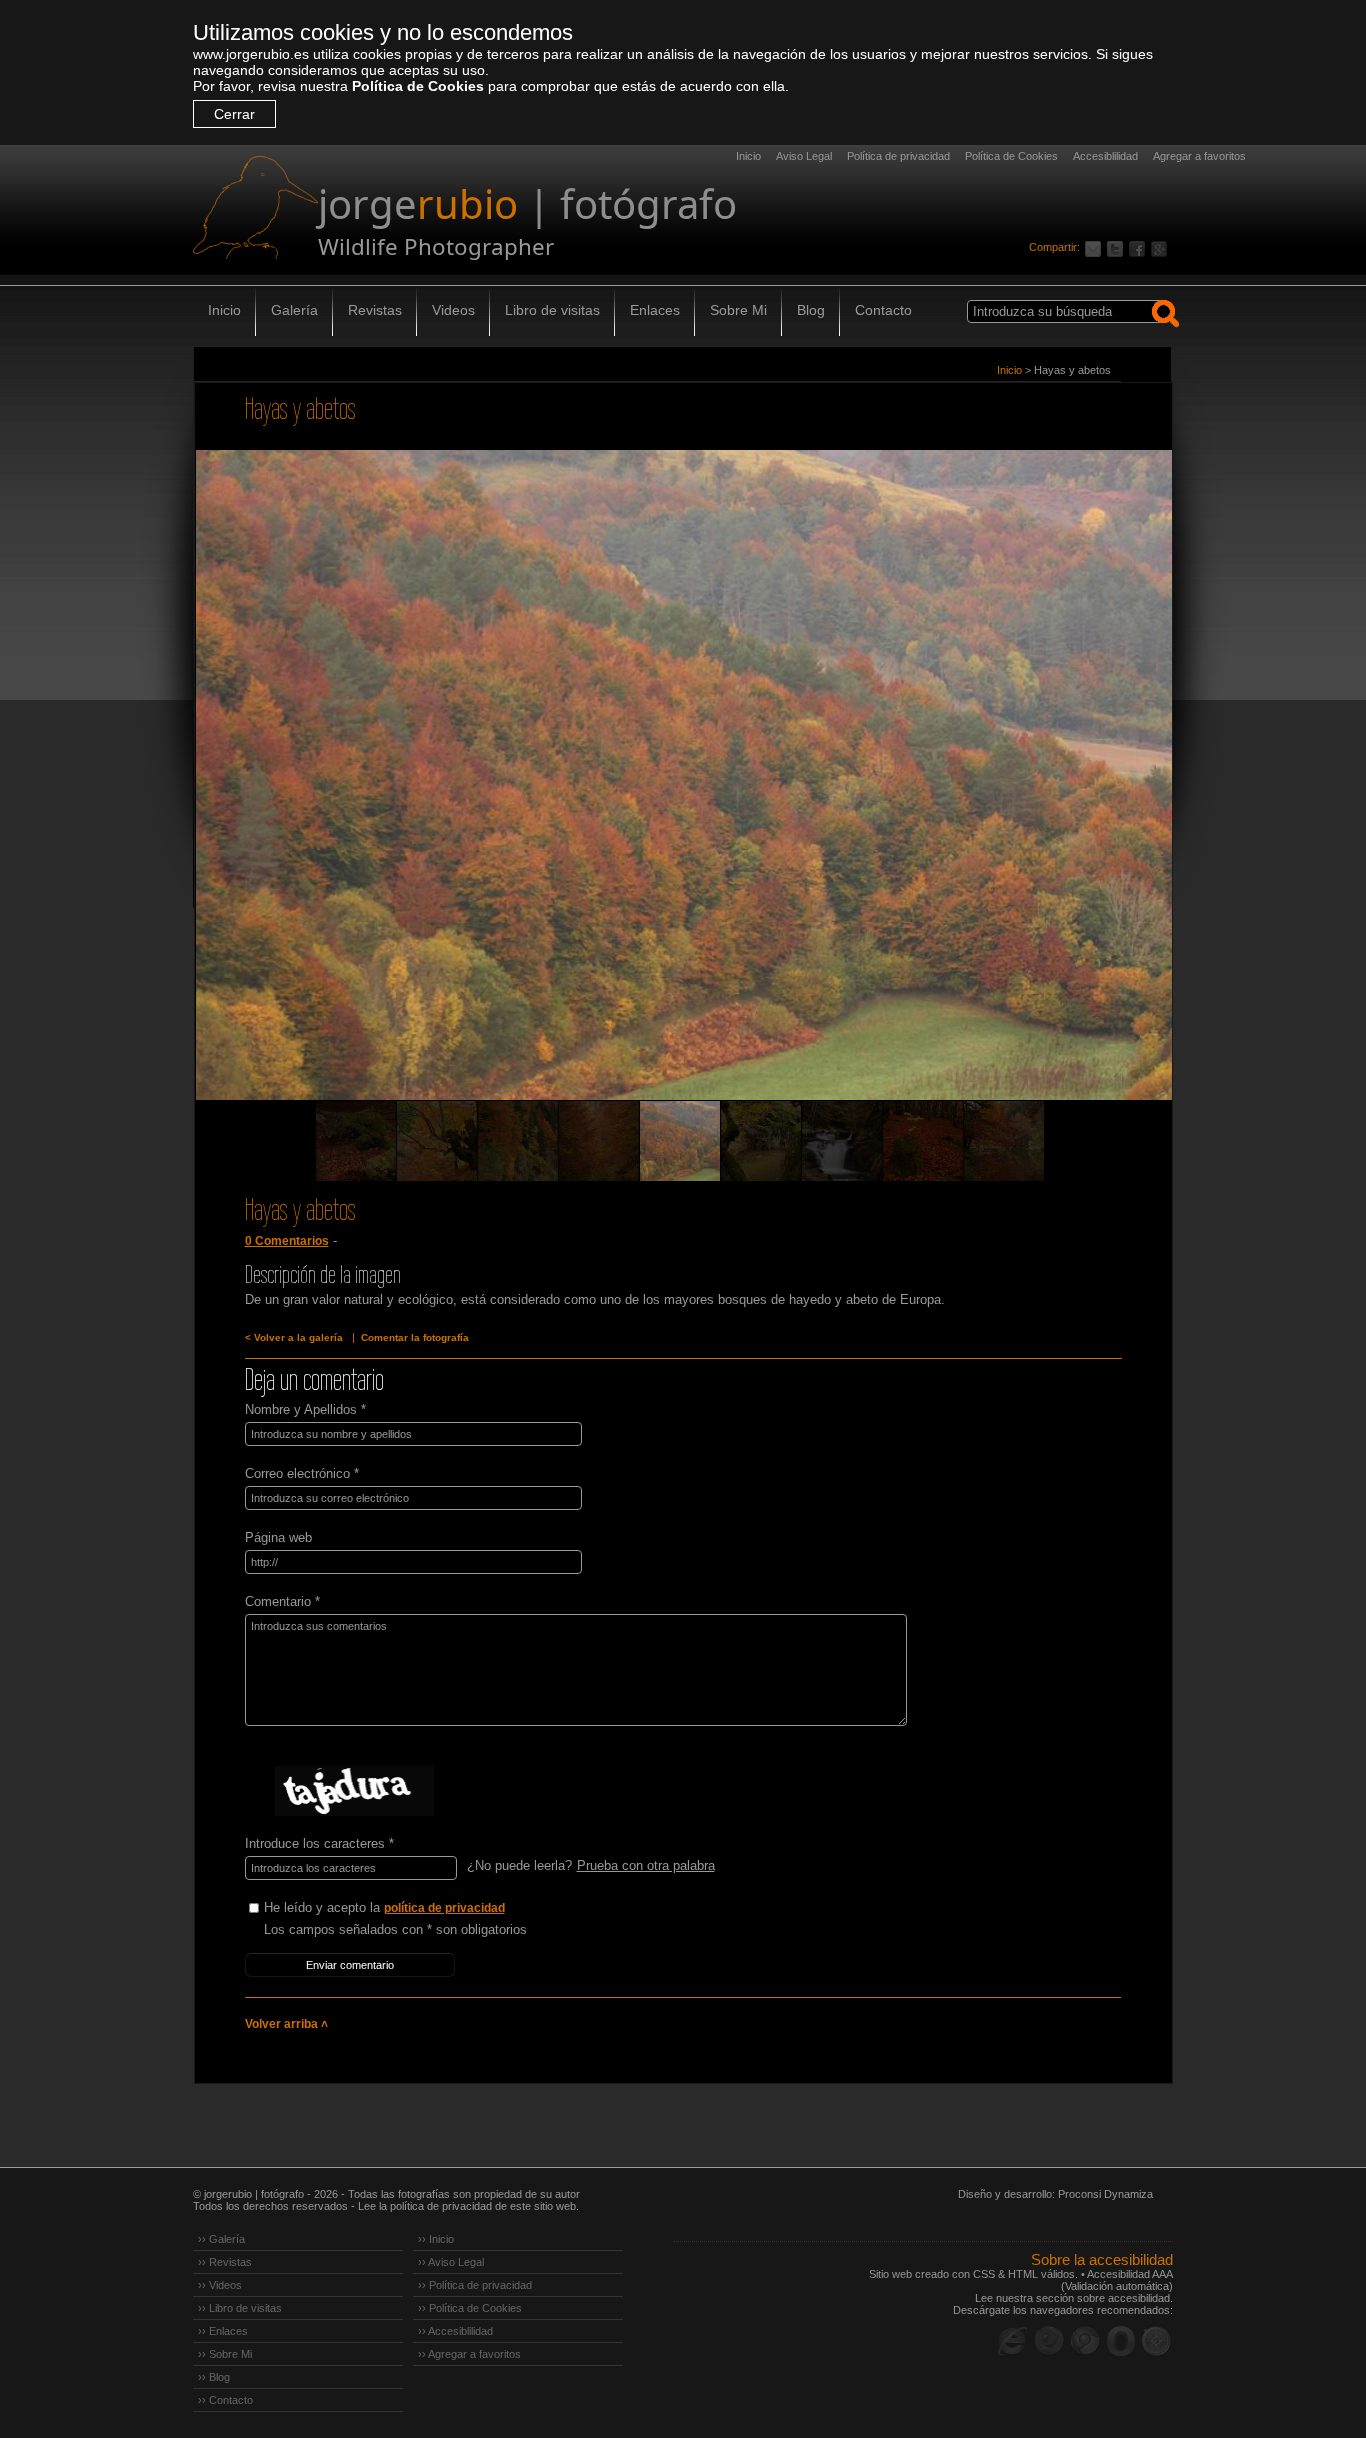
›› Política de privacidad (475, 2285)
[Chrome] (1085, 2341)
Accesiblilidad (1105, 156)
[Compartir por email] (1096, 247)
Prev (247, 803)
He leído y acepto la (384, 1907)
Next (1120, 803)
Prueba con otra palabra (646, 1865)
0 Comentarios (287, 1241)
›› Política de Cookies (470, 2308)
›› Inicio (436, 2239)
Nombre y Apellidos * (305, 1409)
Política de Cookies (418, 86)
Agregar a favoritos (1199, 156)
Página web (278, 1537)
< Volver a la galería (294, 1337)
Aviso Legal (804, 156)
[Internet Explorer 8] (1013, 2341)
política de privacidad (444, 1908)
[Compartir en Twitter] (1118, 247)
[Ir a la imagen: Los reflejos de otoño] (1004, 1141)
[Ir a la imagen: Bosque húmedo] (761, 1141)
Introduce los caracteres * (319, 1843)
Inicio (748, 156)
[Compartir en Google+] (1162, 247)
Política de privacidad (898, 156)
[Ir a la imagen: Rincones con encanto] (842, 1141)
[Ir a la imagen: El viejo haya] (437, 1141)
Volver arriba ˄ (286, 2024)
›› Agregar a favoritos (469, 2354)
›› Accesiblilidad (455, 2331)
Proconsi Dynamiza (1105, 2194)
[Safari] (1157, 2341)
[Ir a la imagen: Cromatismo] (518, 1141)
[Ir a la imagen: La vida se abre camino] (923, 1141)
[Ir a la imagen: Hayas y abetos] (680, 1141)
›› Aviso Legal (451, 2262)
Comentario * (282, 1601)
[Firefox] (1049, 2341)
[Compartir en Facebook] (1140, 247)
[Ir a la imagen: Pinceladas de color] (599, 1141)
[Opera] (1121, 2341)
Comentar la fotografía (415, 1337)
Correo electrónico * (302, 1473)
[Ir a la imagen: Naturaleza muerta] (356, 1141)
